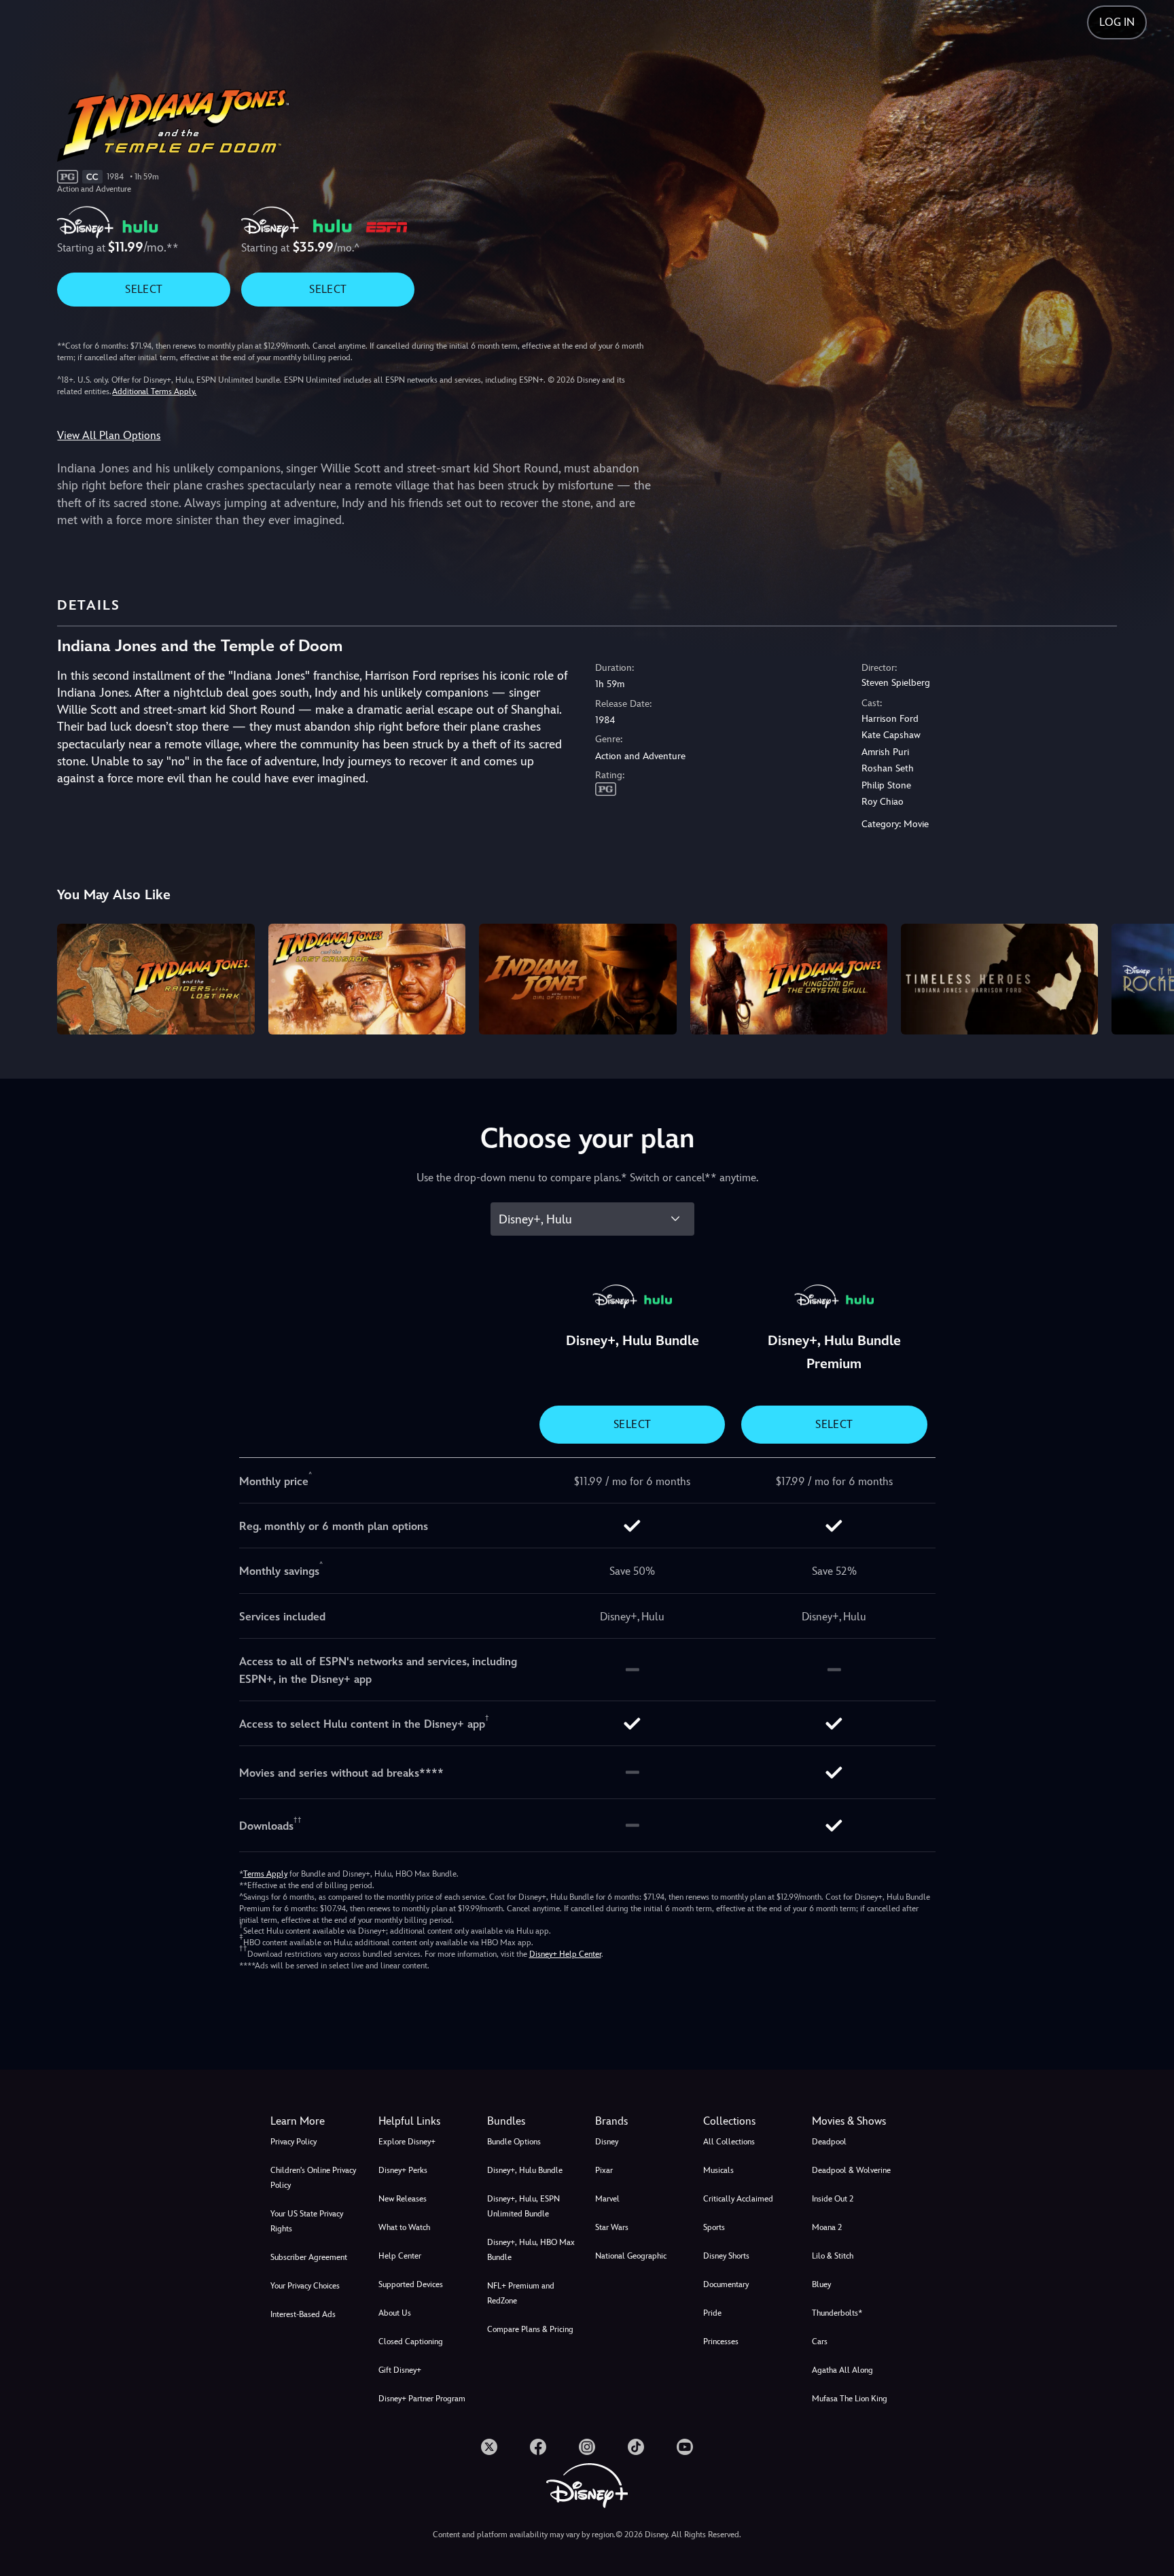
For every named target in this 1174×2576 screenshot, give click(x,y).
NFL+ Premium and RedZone (521, 2293)
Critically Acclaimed (738, 2199)
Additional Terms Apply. (154, 391)
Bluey (821, 2284)
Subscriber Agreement (309, 2257)
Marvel (607, 2199)
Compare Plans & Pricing (530, 2329)
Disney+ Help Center (565, 1954)
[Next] (1148, 977)
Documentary (726, 2284)
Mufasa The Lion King (850, 2399)
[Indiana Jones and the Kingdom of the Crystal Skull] (789, 979)
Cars (820, 2342)
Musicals (718, 2170)
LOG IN (1117, 22)
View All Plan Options (109, 435)
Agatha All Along (842, 2370)
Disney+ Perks (403, 2170)
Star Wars (612, 2227)
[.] (489, 2447)
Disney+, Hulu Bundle (525, 2170)
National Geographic (631, 2256)
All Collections (729, 2142)
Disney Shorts (726, 2256)
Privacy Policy (293, 2142)
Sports (714, 2227)
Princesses (721, 2342)
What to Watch (404, 2227)
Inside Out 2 (833, 2199)
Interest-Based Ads (303, 2314)
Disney (607, 2142)
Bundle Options (514, 2142)
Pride (712, 2313)
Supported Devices (411, 2284)
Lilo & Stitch (833, 2256)
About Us (395, 2313)
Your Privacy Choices (305, 2286)
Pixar (604, 2170)
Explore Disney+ (407, 2142)
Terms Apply (265, 1874)
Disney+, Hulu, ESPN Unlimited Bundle (523, 2206)
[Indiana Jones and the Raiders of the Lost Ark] (156, 979)
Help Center (400, 2256)
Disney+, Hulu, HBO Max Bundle (531, 2250)
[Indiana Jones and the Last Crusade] (367, 979)
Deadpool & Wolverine (851, 2170)
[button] (424, 2121)
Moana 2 (827, 2227)
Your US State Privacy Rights (307, 2221)
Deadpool (829, 2142)
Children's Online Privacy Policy (313, 2178)
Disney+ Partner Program (422, 2399)
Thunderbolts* (837, 2313)
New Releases (403, 2199)
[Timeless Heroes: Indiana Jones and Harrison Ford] (999, 979)
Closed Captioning (411, 2342)
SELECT (144, 289)
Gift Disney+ (400, 2370)
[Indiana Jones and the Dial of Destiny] (577, 979)
